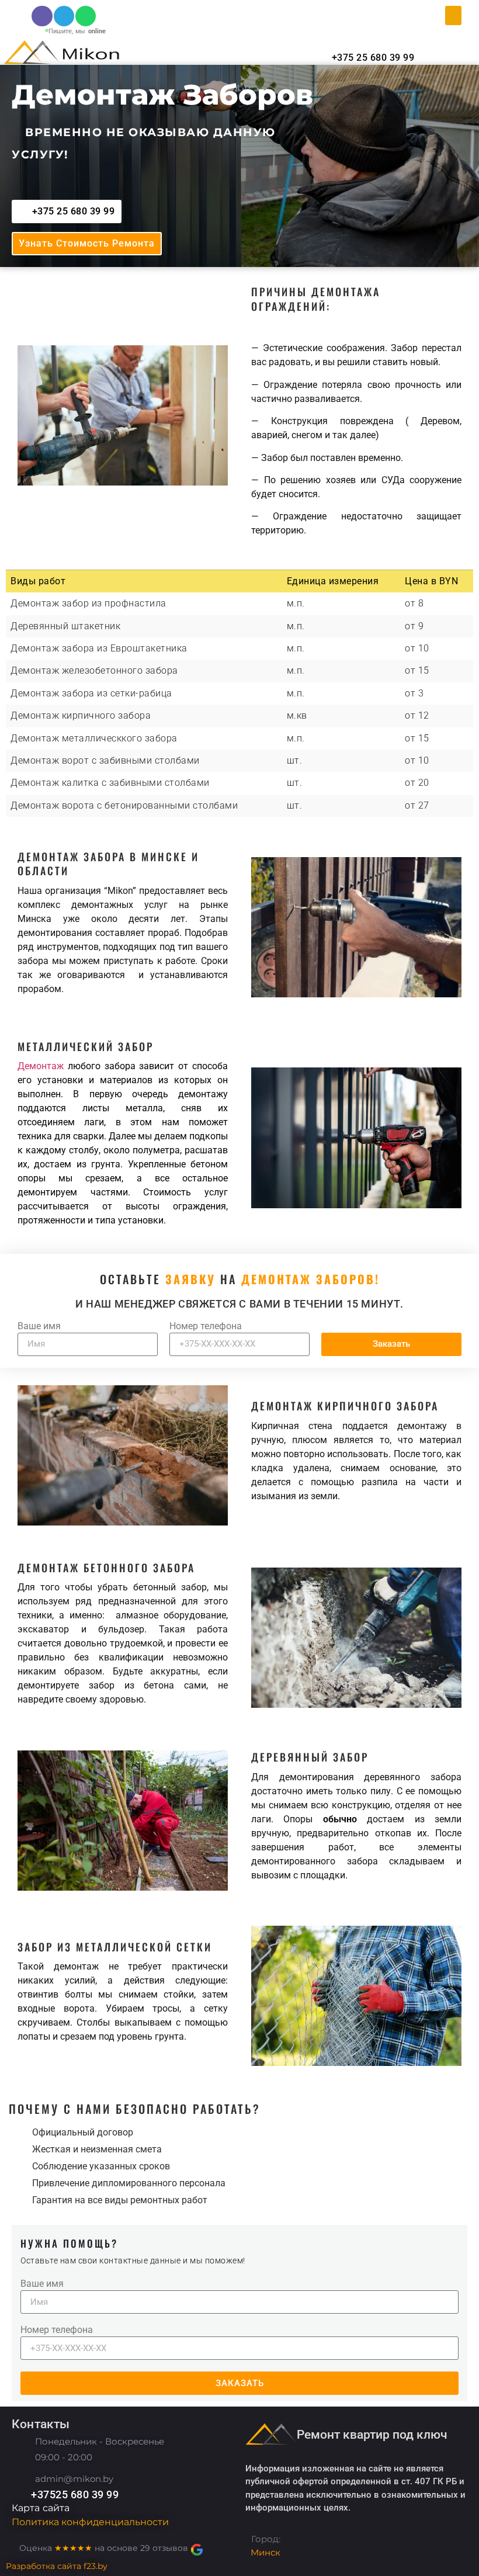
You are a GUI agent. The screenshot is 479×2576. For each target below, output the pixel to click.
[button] (453, 15)
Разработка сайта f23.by (57, 2566)
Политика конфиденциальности (90, 2522)
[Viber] (42, 16)
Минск (265, 2552)
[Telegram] (64, 16)
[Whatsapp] (86, 16)
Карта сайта (41, 2508)
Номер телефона (206, 1327)
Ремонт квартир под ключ (372, 2435)
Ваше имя (39, 1327)
